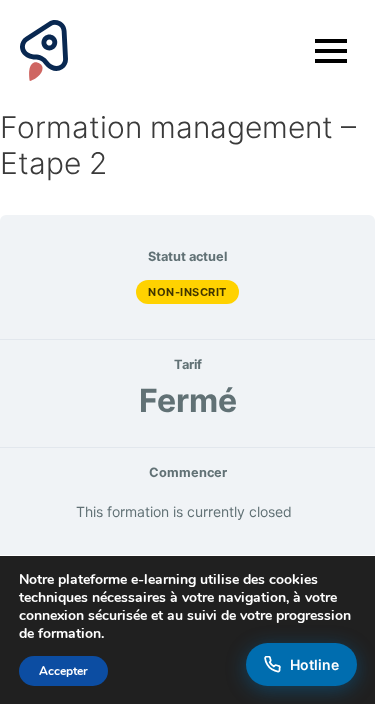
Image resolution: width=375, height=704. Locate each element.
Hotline (314, 664)
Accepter (63, 671)
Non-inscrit (187, 292)
